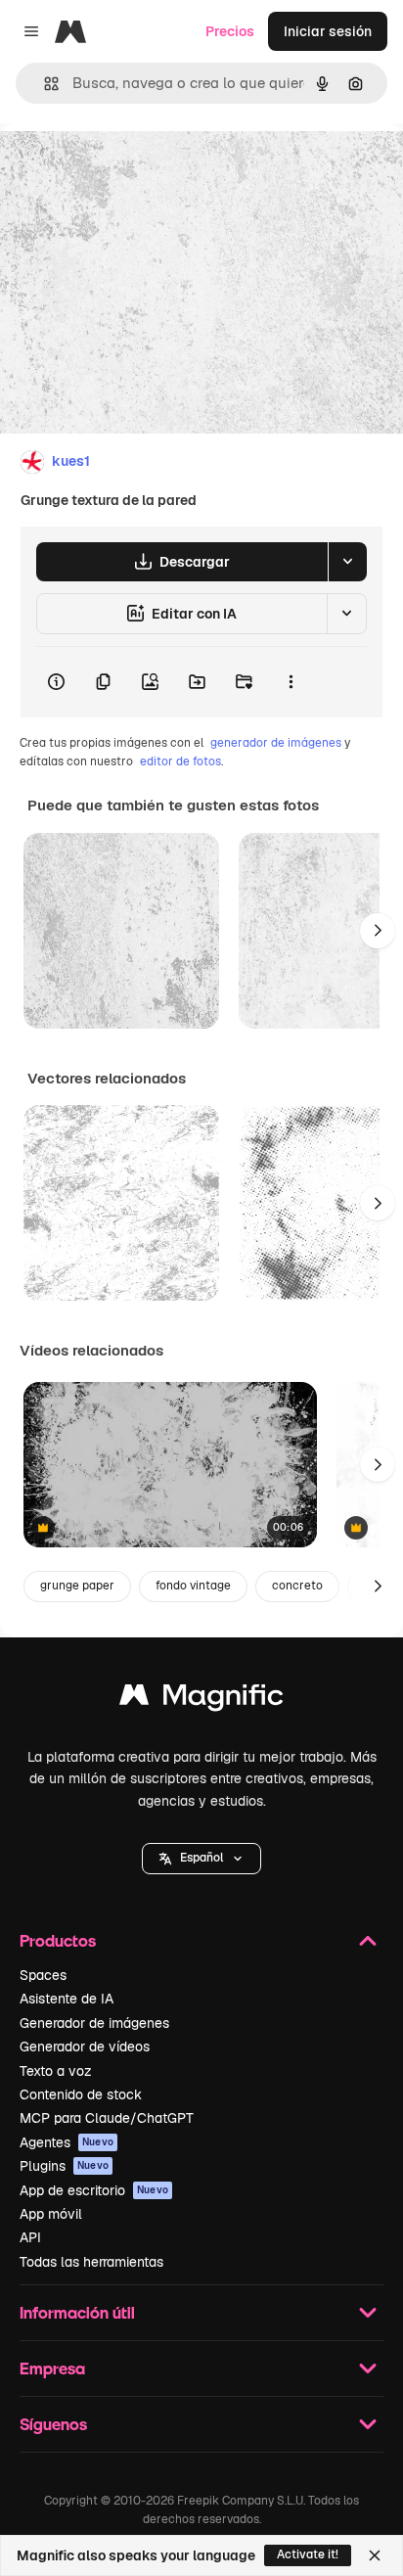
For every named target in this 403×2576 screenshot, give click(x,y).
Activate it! (308, 2554)
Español (201, 1858)
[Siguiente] (378, 931)
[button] (201, 1859)
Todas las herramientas (91, 2262)
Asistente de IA (67, 1999)
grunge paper (77, 1586)
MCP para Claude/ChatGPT (107, 2118)
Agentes (67, 2142)
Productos (58, 1940)
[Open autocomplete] (44, 84)
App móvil (51, 2214)
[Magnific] (201, 1700)
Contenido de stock (81, 2094)
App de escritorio (94, 2190)
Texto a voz (56, 2071)
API (30, 2237)
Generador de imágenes (94, 2023)
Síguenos (53, 2424)
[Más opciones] (291, 682)
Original (125, 168)
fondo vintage (193, 1586)
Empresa (52, 2368)
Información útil (77, 2312)
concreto (297, 1586)
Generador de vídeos (85, 2047)
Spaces (43, 1975)
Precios (230, 31)
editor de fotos (180, 761)
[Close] (375, 2555)
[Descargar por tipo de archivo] (347, 562)
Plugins (64, 2166)
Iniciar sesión (328, 31)
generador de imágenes (276, 743)
